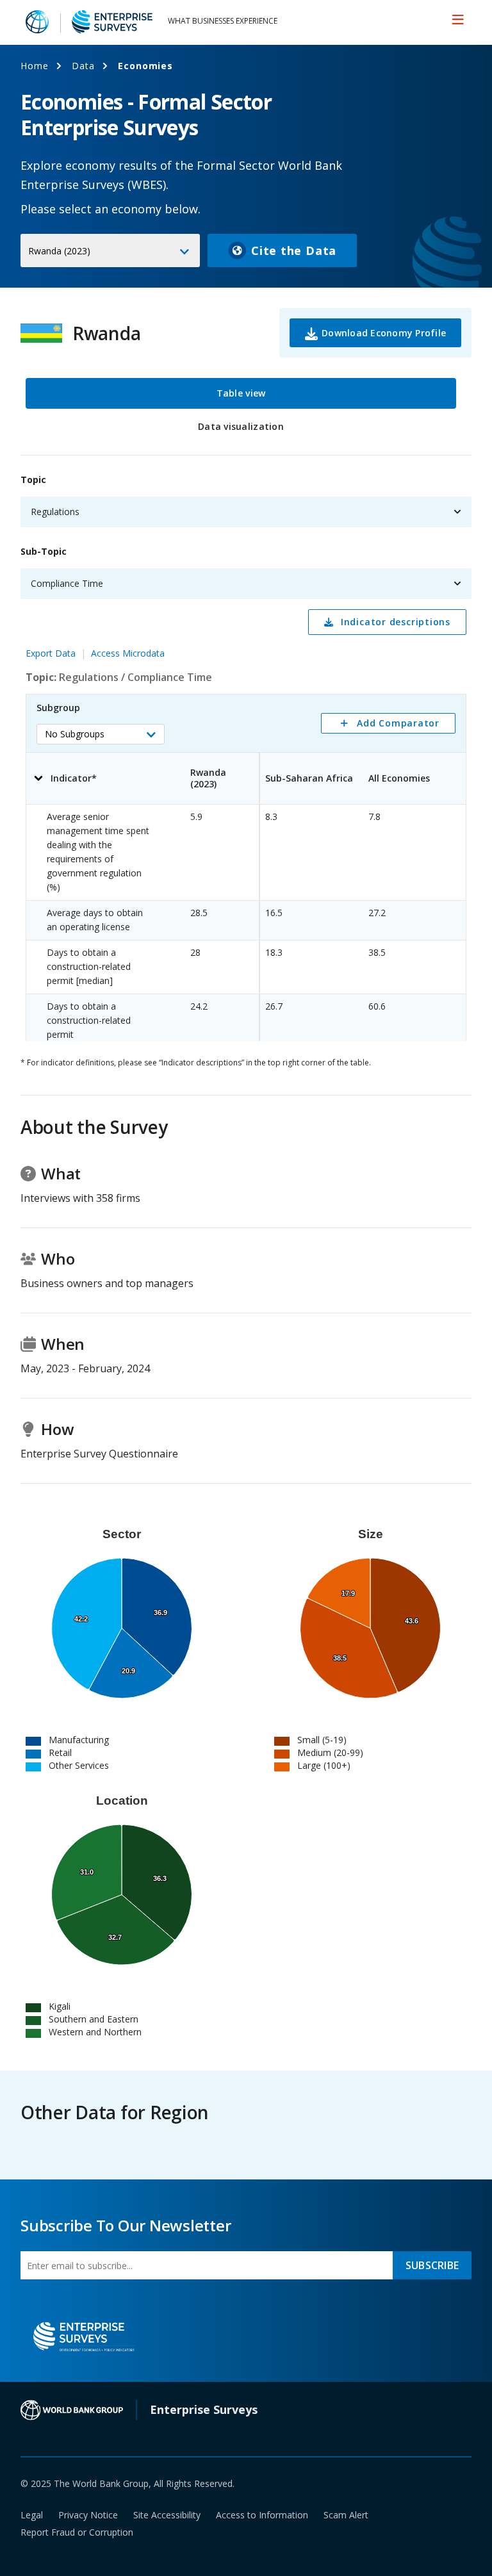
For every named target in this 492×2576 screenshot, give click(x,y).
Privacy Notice (88, 2515)
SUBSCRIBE (432, 2265)
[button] (101, 734)
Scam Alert (346, 2515)
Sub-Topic (44, 551)
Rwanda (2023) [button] (59, 251)
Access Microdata (128, 653)
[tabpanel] (246, 751)
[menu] (458, 19)
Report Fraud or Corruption (77, 2532)
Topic (33, 480)
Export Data (51, 653)
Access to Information (262, 2515)
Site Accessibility (167, 2515)
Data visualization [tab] (241, 426)
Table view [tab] (241, 393)
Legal (32, 2515)
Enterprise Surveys (204, 2409)
